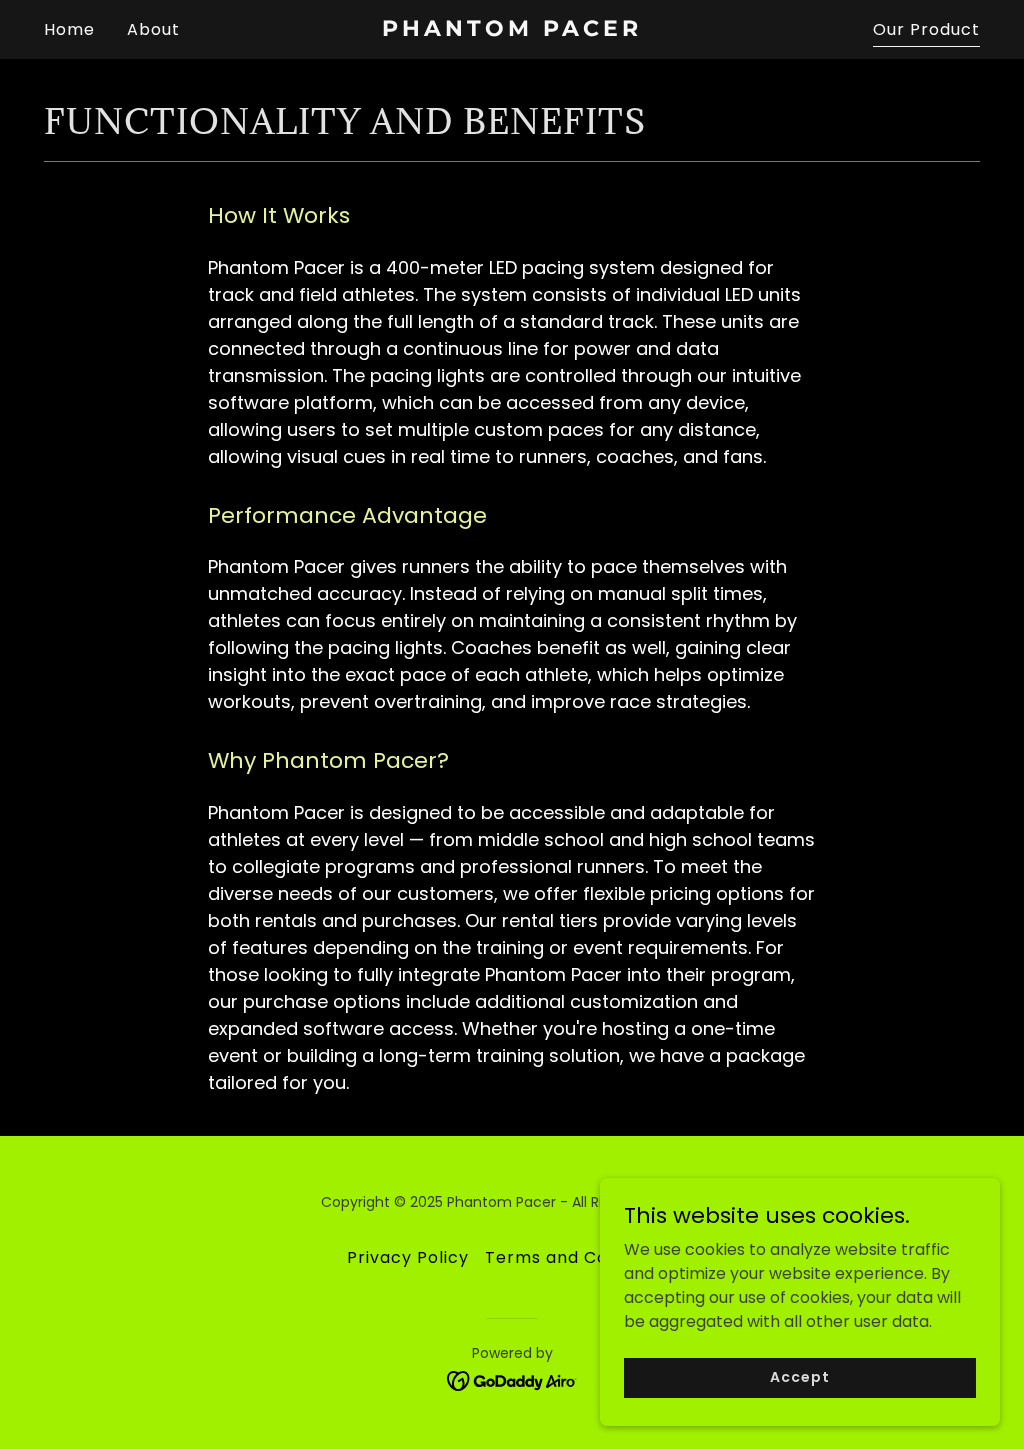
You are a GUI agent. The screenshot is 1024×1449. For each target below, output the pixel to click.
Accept (799, 1377)
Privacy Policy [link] (408, 1257)
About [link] (153, 29)
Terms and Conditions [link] (581, 1257)
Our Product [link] (926, 29)
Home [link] (69, 29)
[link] (512, 30)
